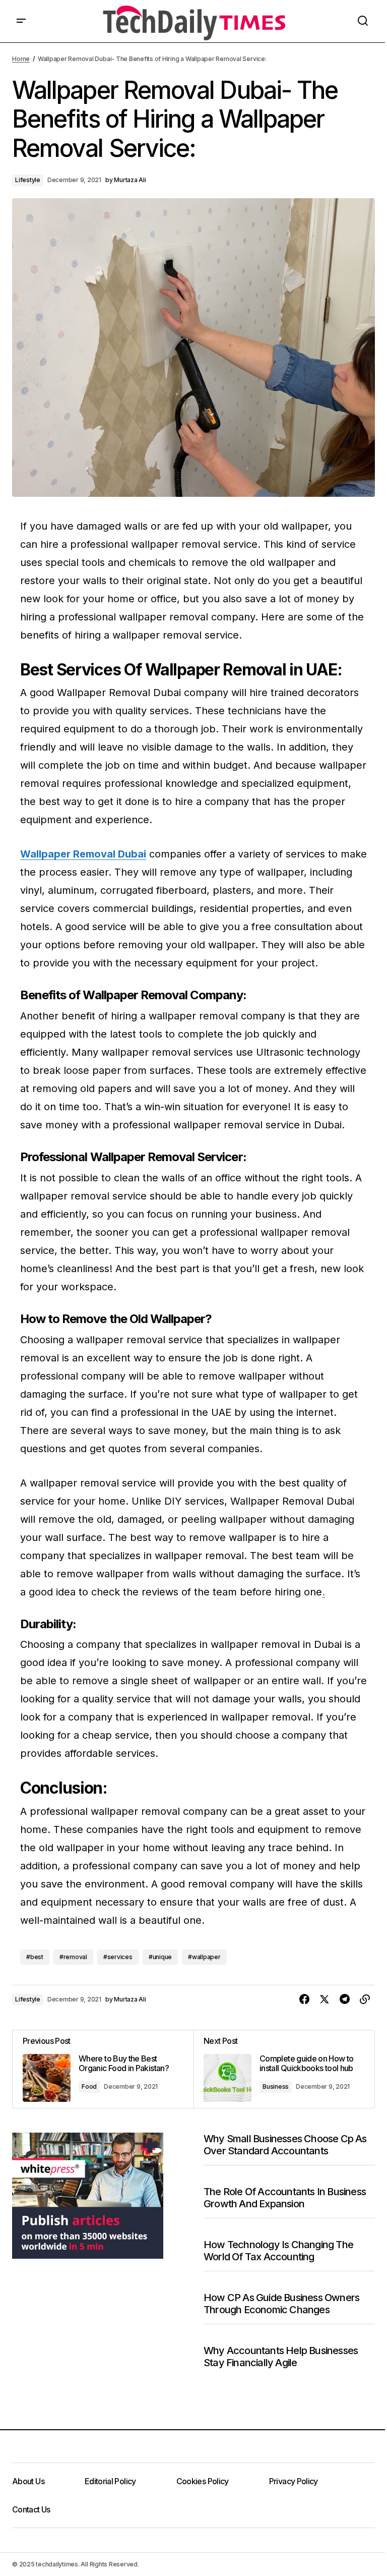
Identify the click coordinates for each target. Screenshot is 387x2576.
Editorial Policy (110, 2481)
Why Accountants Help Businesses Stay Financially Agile (281, 2357)
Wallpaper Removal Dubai (83, 854)
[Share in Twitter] (325, 1999)
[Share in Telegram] (345, 1999)
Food (89, 2086)
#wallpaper (204, 1957)
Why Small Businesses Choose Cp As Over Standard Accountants (285, 2145)
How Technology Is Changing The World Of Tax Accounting (278, 2251)
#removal (73, 1957)
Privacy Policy (294, 2481)
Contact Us (31, 2509)
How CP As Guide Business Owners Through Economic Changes (281, 2304)
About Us (28, 2481)
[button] (21, 21)
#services (118, 1957)
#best (35, 1957)
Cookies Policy (203, 2481)
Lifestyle (28, 180)
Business (276, 2086)
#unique (160, 1957)
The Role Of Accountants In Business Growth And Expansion (285, 2198)
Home (21, 59)
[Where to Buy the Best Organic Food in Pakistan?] (103, 2069)
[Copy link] (365, 1999)
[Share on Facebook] (304, 1999)
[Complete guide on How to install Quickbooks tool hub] (284, 2069)
